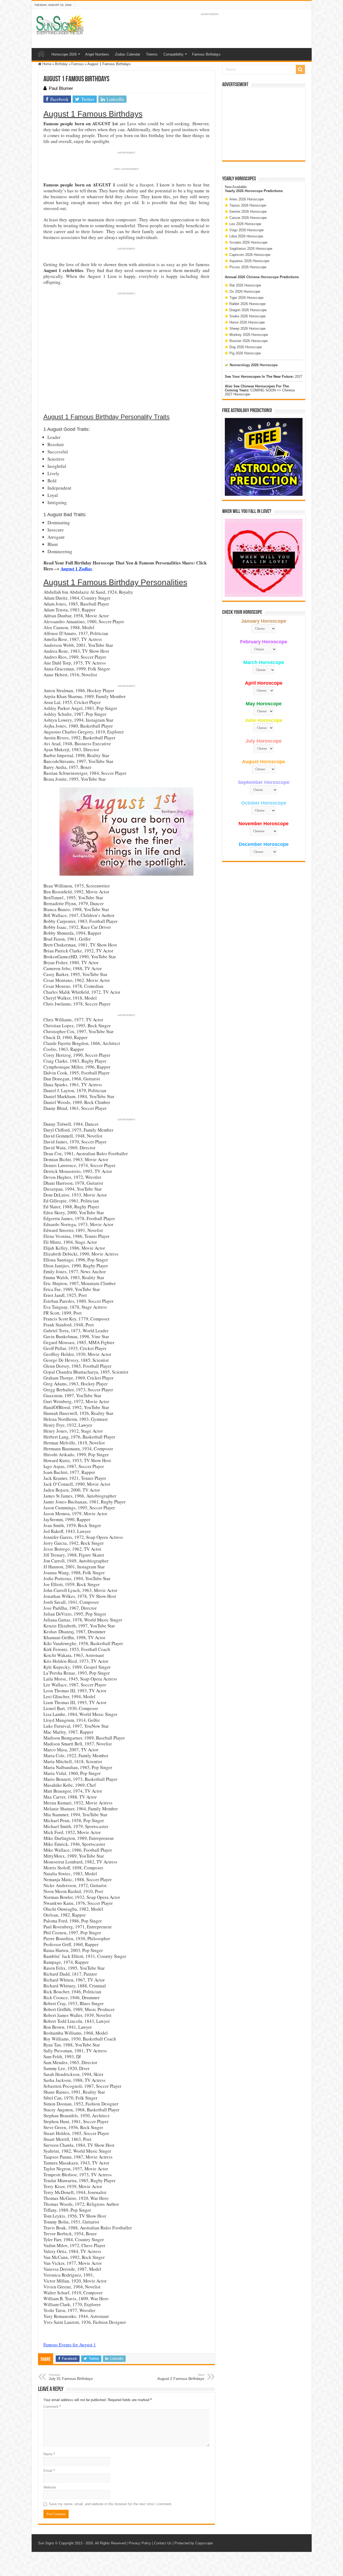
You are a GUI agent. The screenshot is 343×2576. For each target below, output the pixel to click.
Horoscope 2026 (64, 54)
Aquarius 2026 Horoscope (249, 261)
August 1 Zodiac (77, 569)
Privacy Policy (140, 2543)
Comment (52, 2407)
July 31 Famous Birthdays (71, 2377)
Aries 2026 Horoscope (247, 199)
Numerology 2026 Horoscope (254, 365)
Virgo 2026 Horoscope (247, 230)
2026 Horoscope (249, 191)
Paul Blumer (61, 88)
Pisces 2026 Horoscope (248, 267)
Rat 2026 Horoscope (245, 285)
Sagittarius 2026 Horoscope (251, 249)
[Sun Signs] (60, 24)
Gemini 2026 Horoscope (248, 212)
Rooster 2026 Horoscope (249, 341)
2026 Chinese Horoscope (258, 277)
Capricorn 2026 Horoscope (250, 255)
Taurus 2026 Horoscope (248, 205)
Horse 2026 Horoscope (247, 322)
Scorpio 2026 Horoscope (248, 242)
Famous (78, 64)
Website (50, 2487)
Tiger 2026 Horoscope (246, 298)
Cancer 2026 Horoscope (248, 218)
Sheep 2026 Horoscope (247, 329)
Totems (152, 54)
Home (41, 54)
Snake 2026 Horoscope (247, 316)
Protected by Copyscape (194, 2543)
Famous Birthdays (206, 54)
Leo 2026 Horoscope (245, 224)
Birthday (61, 64)
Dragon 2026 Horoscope (248, 310)
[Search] (300, 69)
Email (49, 2471)
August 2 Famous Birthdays (181, 2377)
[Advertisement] (264, 124)
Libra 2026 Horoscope (246, 236)
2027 (299, 377)
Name (49, 2454)
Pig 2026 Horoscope (245, 353)
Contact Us (163, 2543)
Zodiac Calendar (128, 54)
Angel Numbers (97, 54)
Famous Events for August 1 (70, 2345)
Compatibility (174, 54)
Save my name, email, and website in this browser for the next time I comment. (111, 2504)
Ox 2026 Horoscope (245, 291)
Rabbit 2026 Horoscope (247, 304)
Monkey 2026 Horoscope (249, 335)
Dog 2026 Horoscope (246, 347)
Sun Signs (46, 2543)
